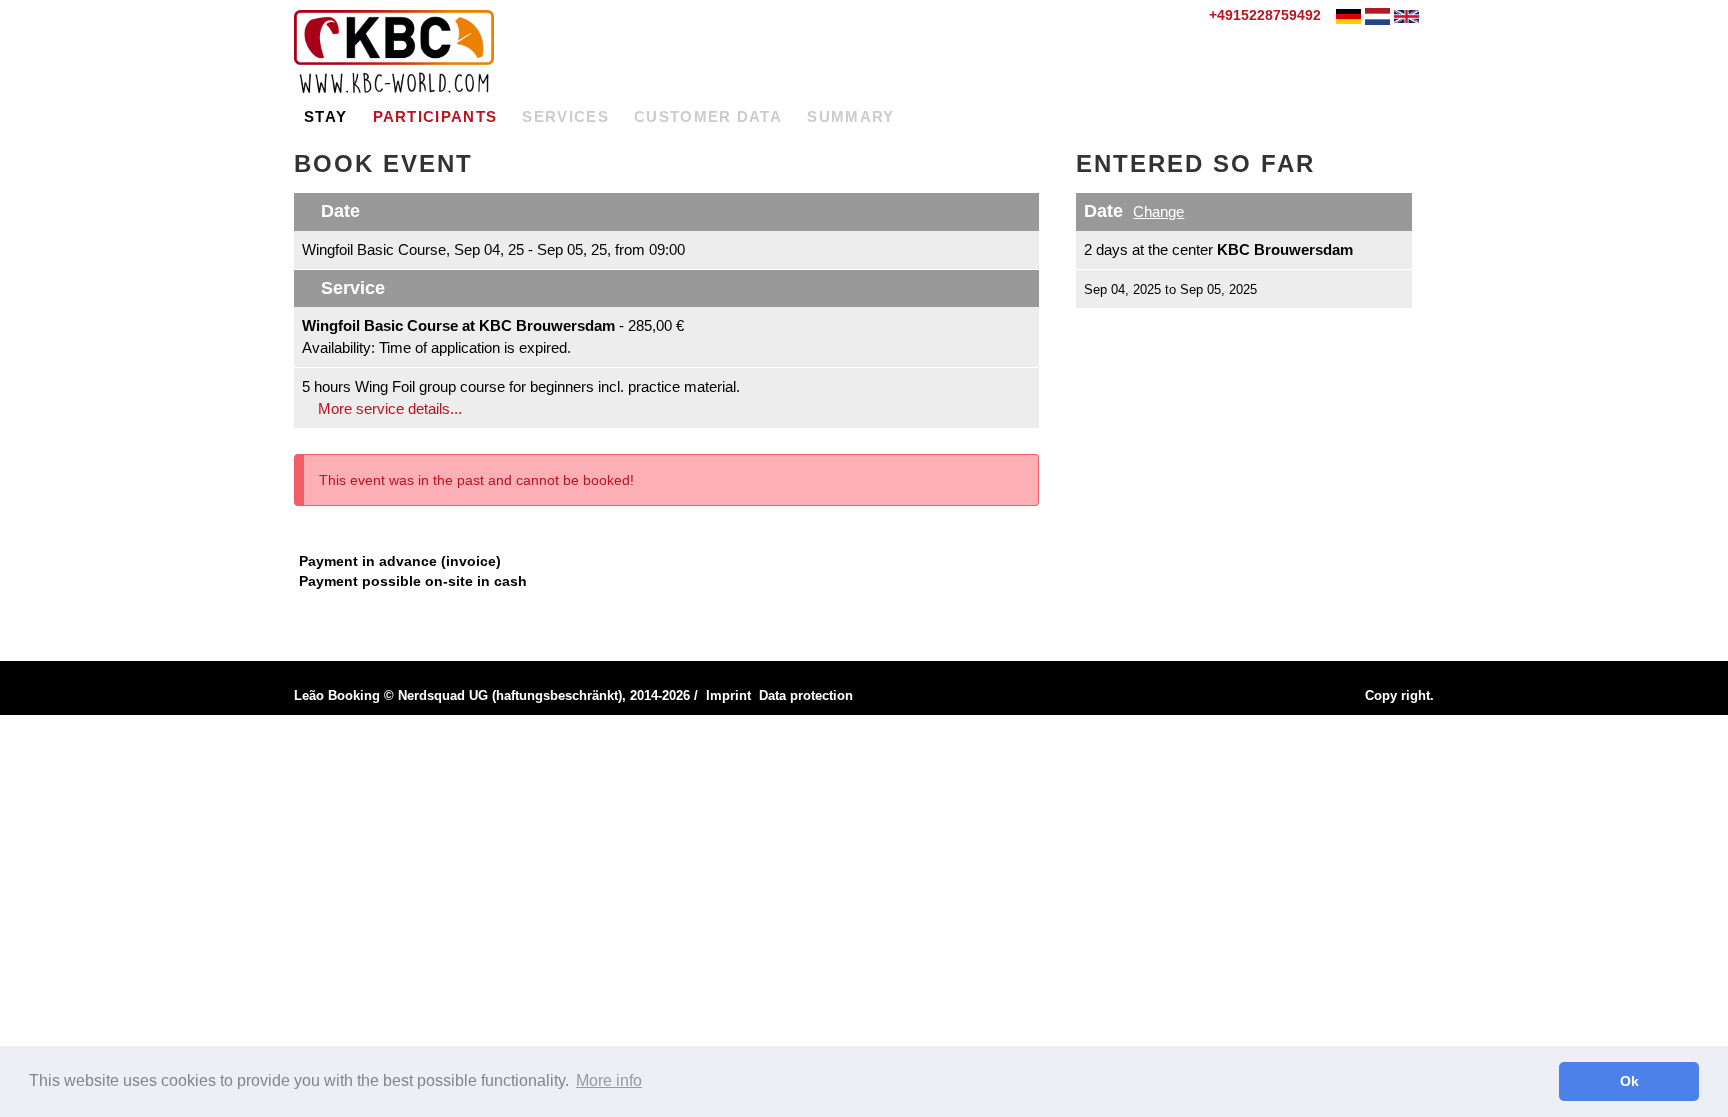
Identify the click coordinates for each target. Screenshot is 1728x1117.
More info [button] (609, 1080)
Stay (325, 116)
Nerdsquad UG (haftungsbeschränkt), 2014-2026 (544, 695)
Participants (435, 116)
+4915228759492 (1263, 15)
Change (1158, 211)
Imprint (728, 695)
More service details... (388, 408)
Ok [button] (1629, 1081)
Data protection (806, 695)
